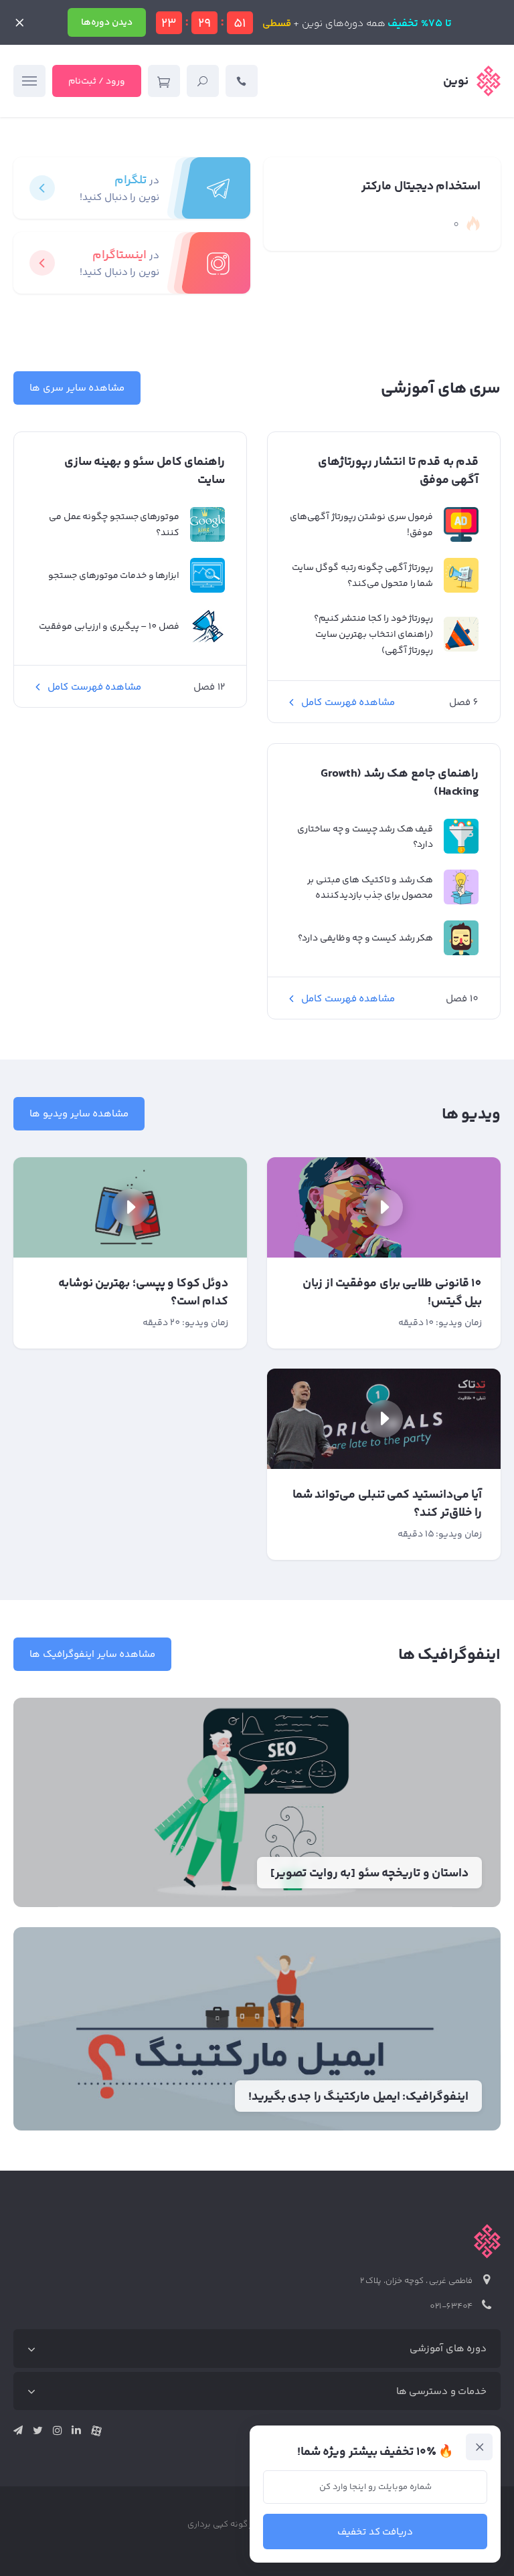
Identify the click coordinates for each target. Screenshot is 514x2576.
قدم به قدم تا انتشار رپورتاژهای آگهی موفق (398, 472)
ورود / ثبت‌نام (97, 82)
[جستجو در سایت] (203, 81)
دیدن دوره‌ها (107, 23)
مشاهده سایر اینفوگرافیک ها (92, 1655)
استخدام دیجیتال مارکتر (421, 187)
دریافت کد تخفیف (375, 2532)
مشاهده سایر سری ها (77, 388)
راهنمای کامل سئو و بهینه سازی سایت (145, 472)
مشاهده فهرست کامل (348, 703)
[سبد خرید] (164, 81)
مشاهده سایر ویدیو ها (79, 1114)
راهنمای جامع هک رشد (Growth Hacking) (400, 783)
